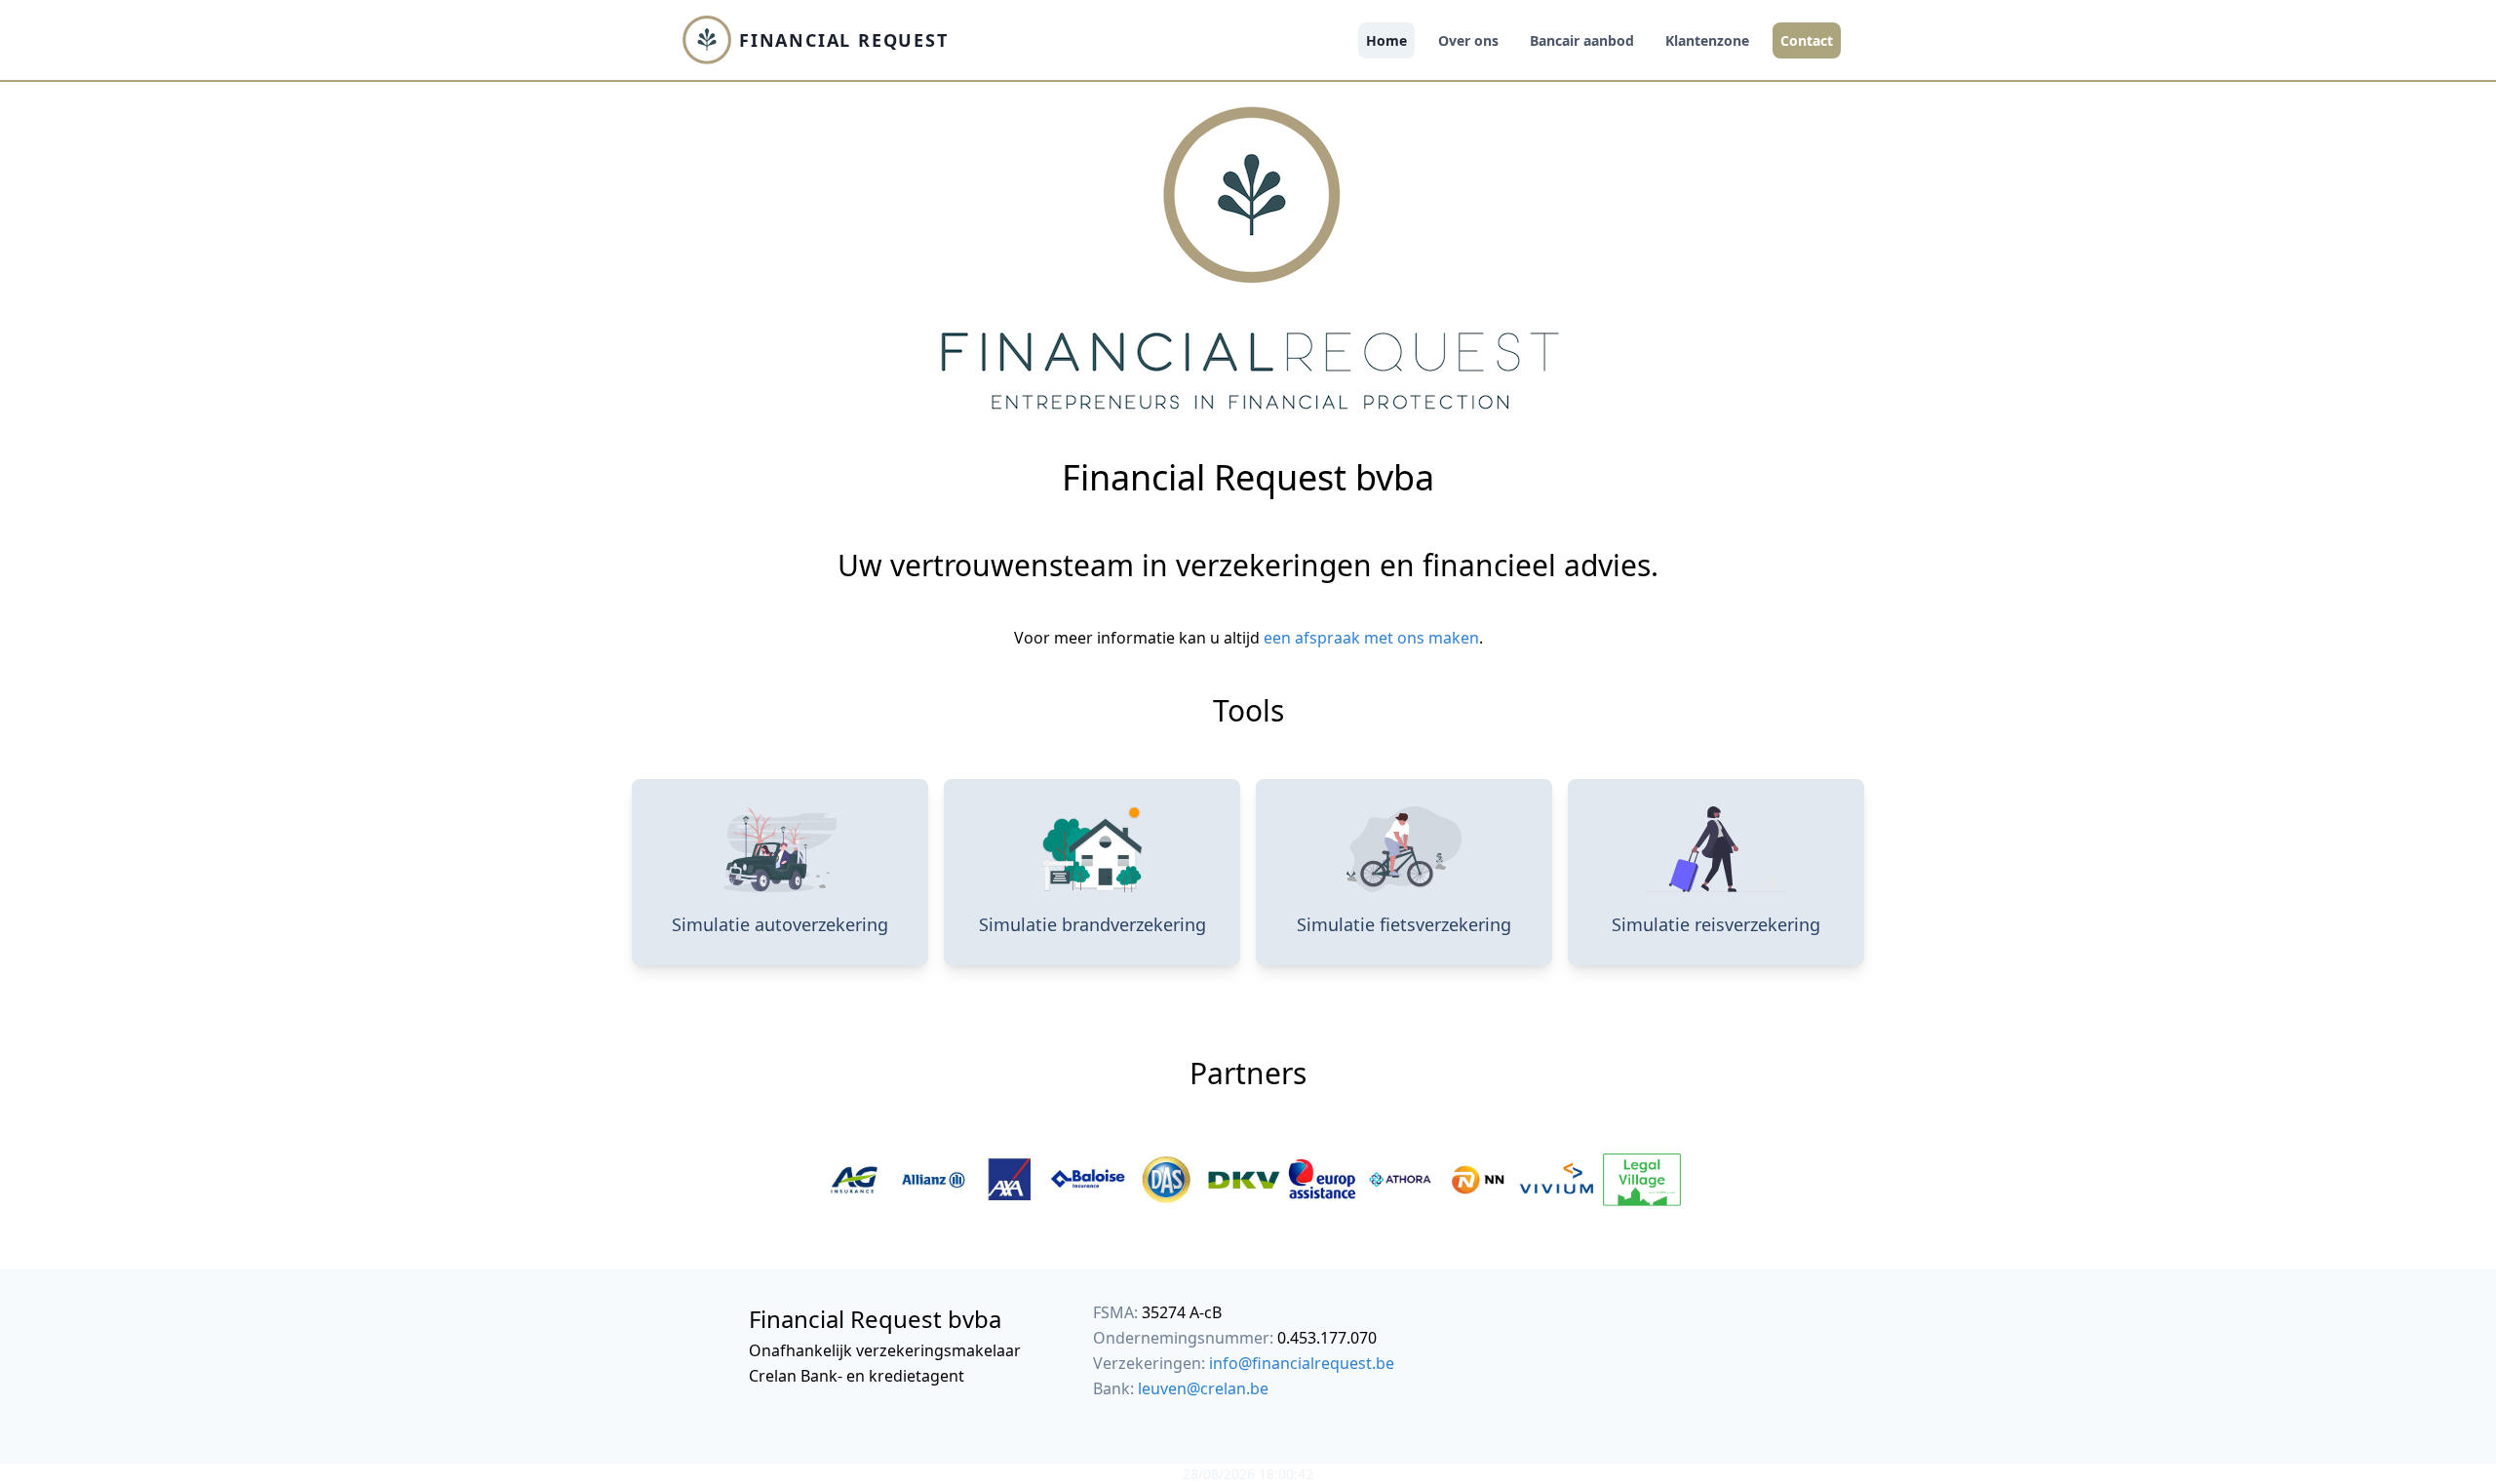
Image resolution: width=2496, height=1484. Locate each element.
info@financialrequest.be (1302, 1363)
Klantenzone (1707, 40)
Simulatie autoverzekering (780, 924)
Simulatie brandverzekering (1092, 924)
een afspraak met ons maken (1371, 638)
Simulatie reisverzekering (1716, 924)
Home (1386, 40)
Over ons (1468, 40)
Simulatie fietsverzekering (1404, 924)
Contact (1807, 40)
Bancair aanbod (1582, 40)
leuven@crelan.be (1203, 1388)
